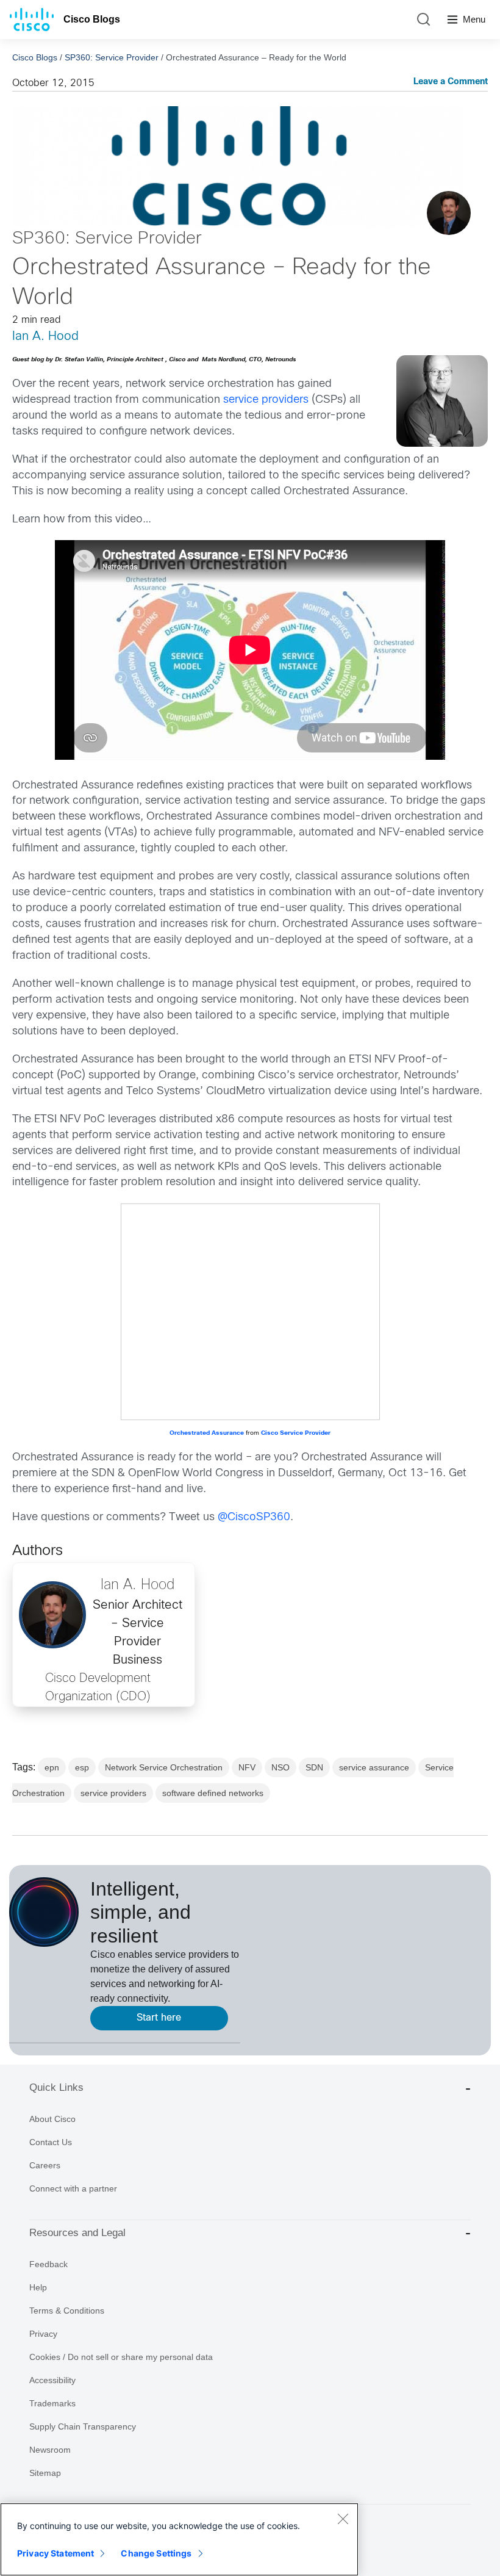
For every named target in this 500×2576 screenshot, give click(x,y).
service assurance (374, 1767)
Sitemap (45, 2473)
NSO (280, 1767)
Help (38, 2287)
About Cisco (52, 2119)
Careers (45, 2165)
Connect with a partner (73, 2188)
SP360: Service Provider (112, 57)
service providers (266, 400)
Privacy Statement (55, 2553)
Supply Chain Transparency (83, 2426)
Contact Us (51, 2142)
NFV (247, 1767)
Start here (159, 2018)
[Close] (343, 2519)
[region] (179, 2539)
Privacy (43, 2334)
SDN (314, 1767)
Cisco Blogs (92, 19)
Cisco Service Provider (296, 1433)
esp (82, 1767)
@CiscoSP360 (254, 1517)
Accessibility (52, 2380)
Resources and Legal (77, 2233)
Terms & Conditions (67, 2311)
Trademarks (52, 2403)
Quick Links (56, 2087)
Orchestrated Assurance (208, 1433)
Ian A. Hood (45, 337)
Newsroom (50, 2450)
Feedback (48, 2264)
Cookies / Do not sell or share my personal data (121, 2357)
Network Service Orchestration (164, 1767)
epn (52, 1767)
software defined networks (213, 1793)
